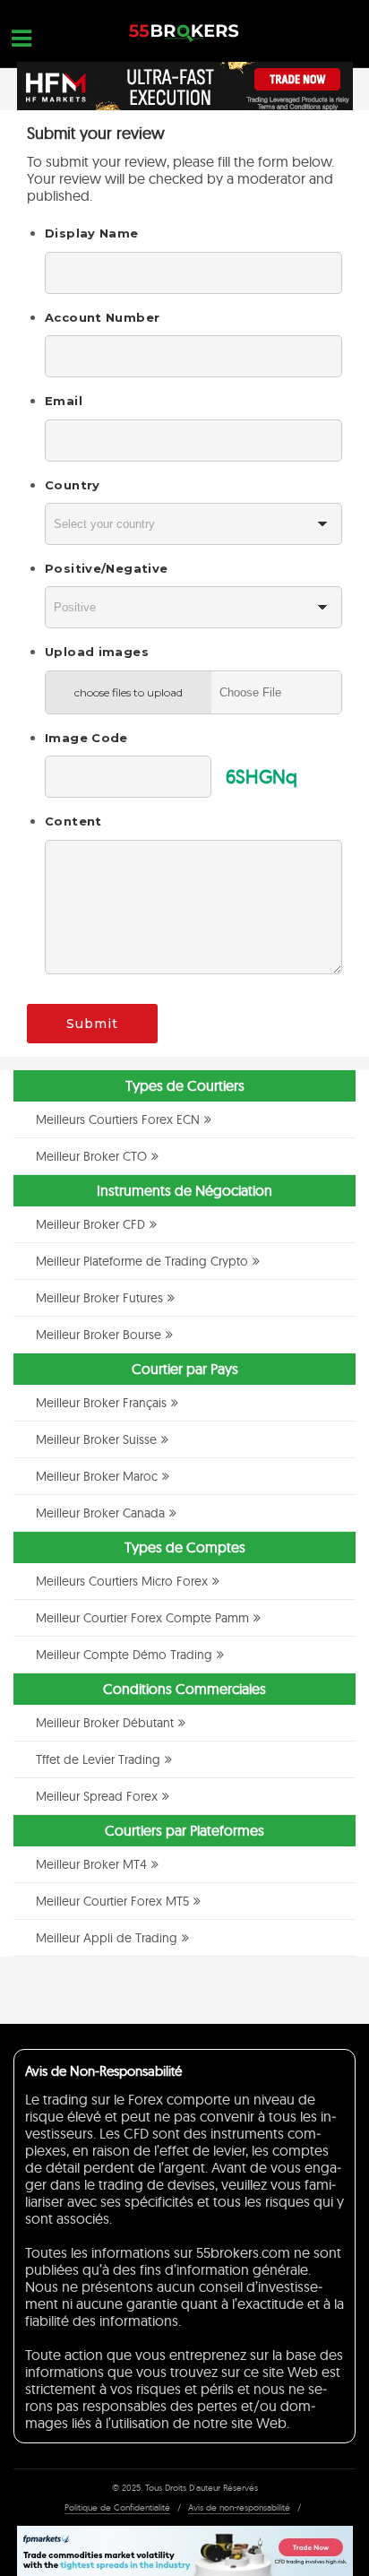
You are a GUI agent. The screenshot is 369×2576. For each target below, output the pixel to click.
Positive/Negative (106, 568)
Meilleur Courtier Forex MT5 (112, 1901)
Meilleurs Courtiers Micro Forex (122, 1581)
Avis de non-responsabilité (239, 2507)
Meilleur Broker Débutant (105, 1723)
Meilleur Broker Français (101, 1403)
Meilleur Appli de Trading (107, 1938)
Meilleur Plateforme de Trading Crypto (142, 1261)
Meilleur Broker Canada (100, 1513)
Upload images (97, 652)
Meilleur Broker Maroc (97, 1476)
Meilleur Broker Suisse (96, 1439)
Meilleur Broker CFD (90, 1224)
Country (73, 485)
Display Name (92, 233)
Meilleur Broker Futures (99, 1298)
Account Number (102, 317)
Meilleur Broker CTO (91, 1156)
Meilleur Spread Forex (97, 1796)
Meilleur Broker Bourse (99, 1335)
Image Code (86, 738)
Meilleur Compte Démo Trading (124, 1655)
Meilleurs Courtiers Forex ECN (118, 1119)
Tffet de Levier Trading (98, 1759)
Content (73, 821)
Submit (92, 1024)
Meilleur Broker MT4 (91, 1864)
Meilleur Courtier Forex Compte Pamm (142, 1618)
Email (64, 401)
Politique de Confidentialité (117, 2507)
